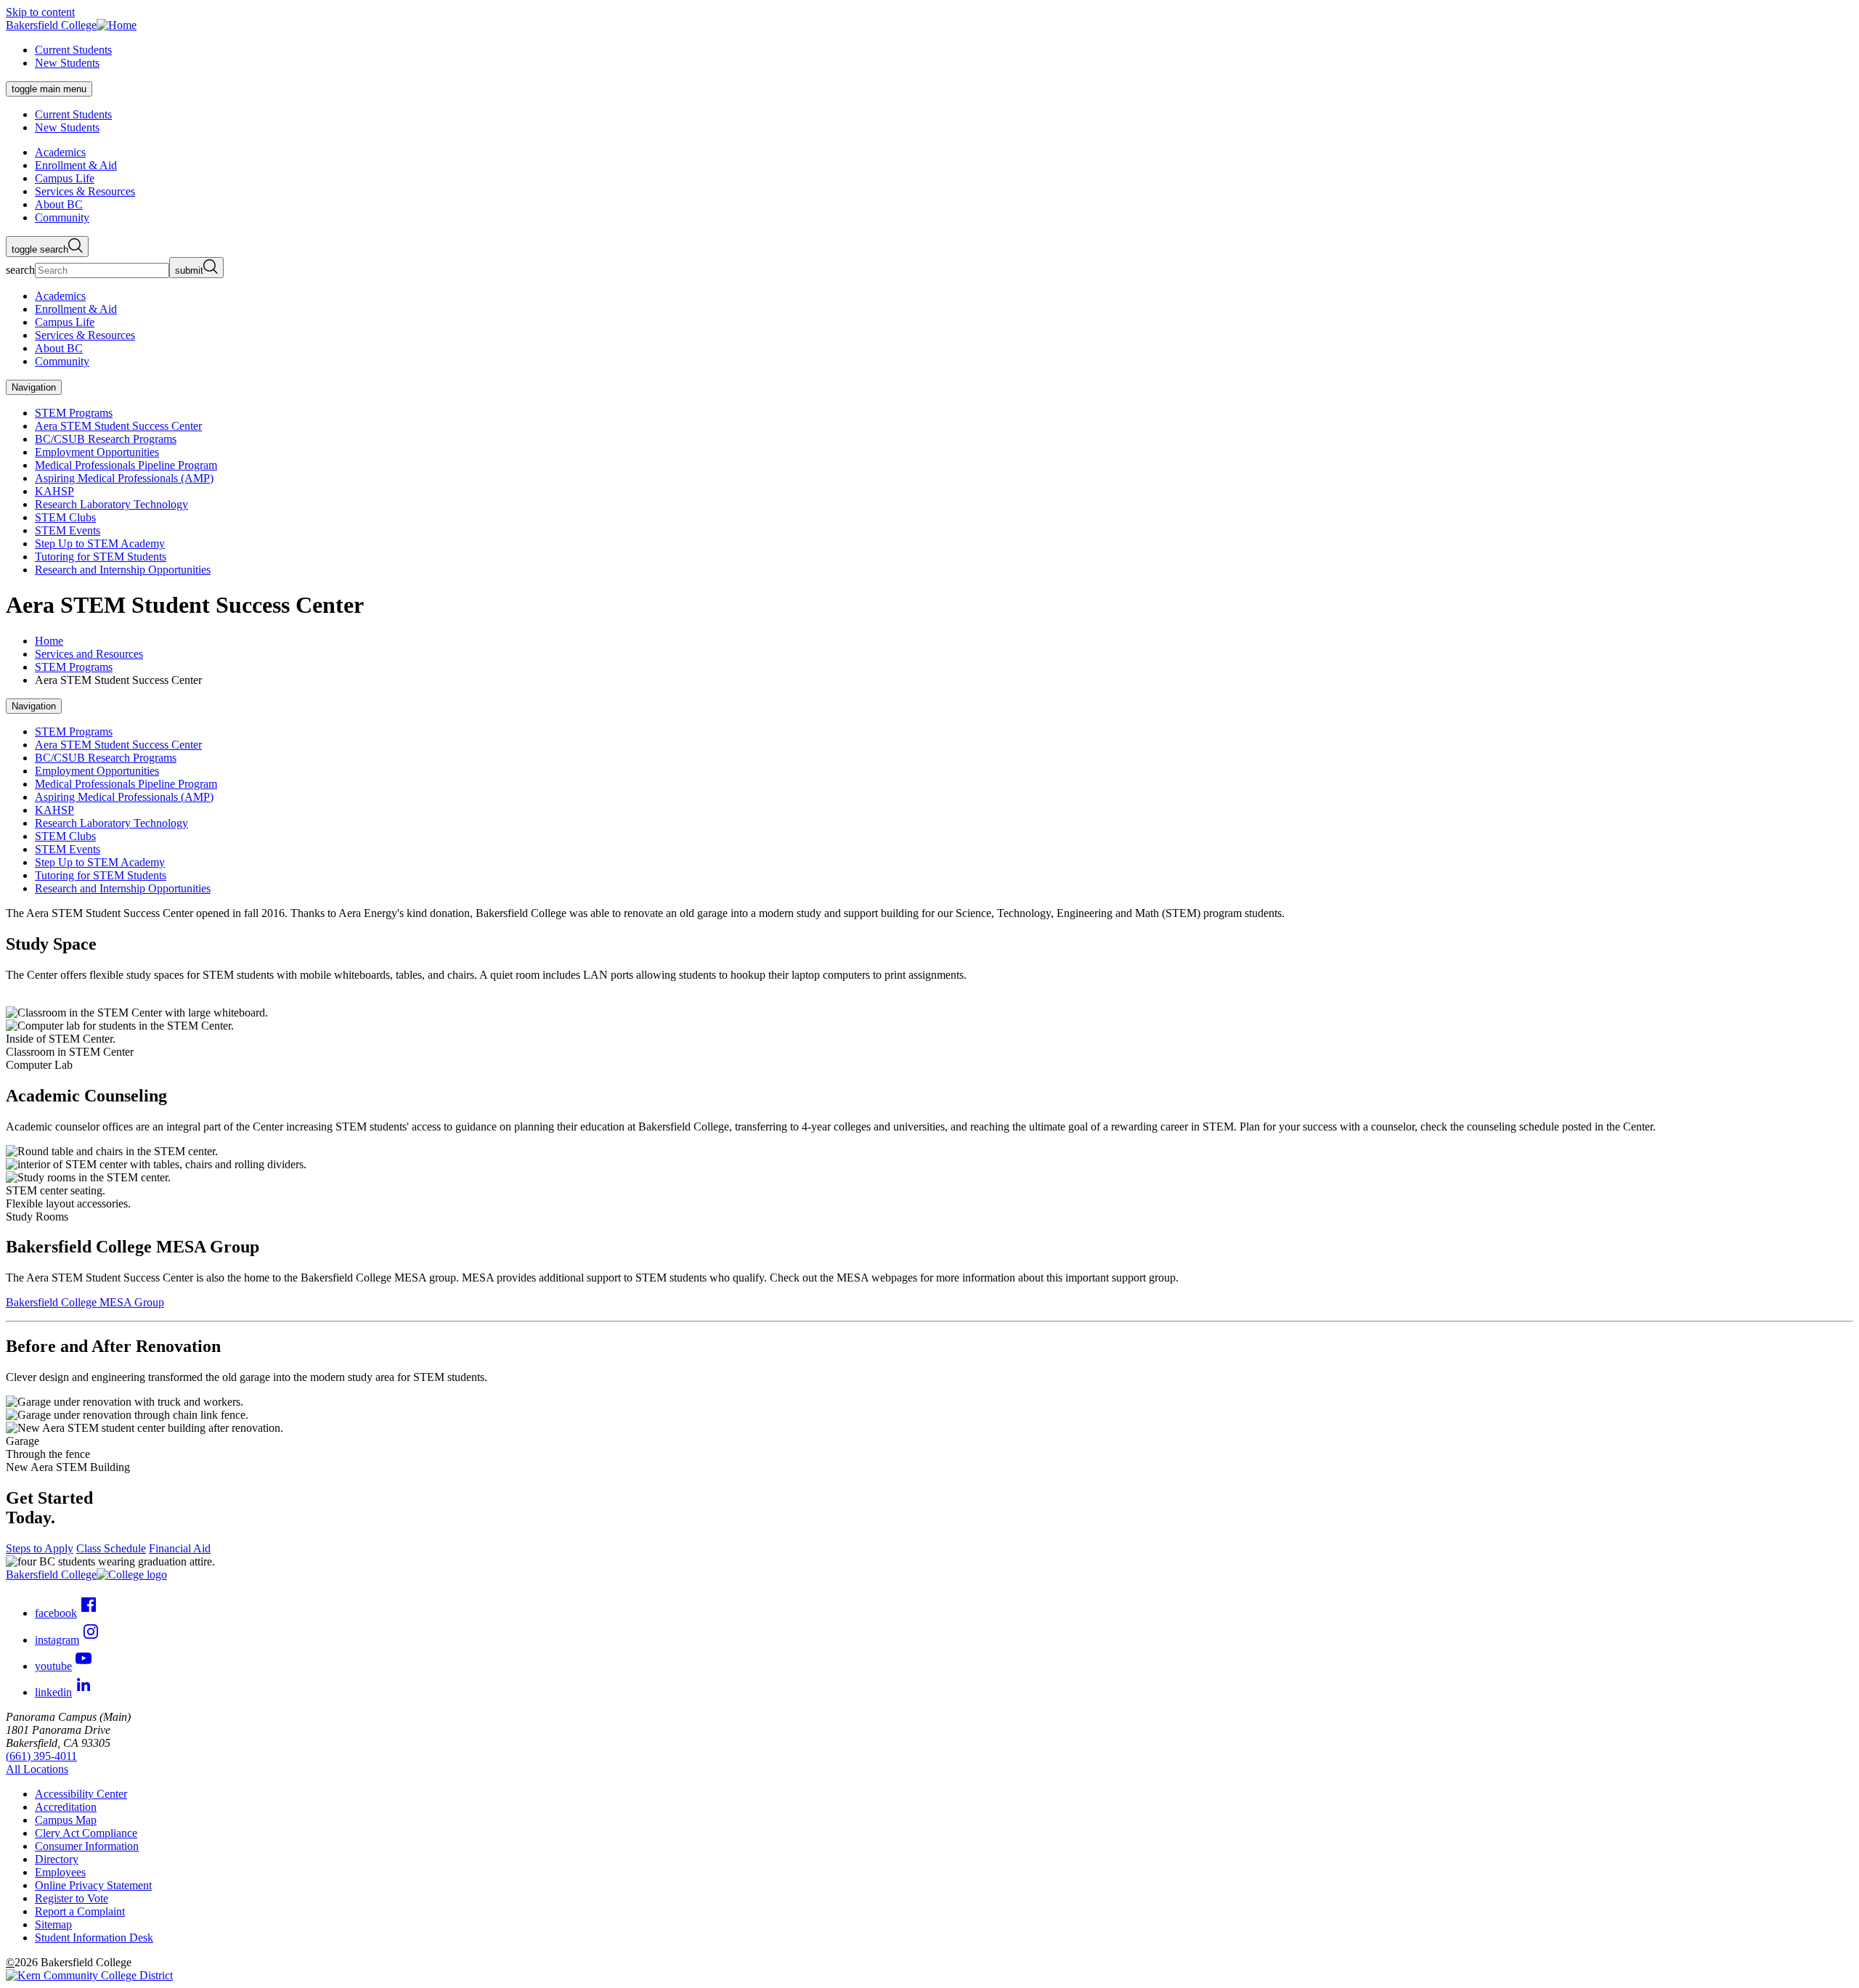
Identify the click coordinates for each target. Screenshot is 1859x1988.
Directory (57, 1859)
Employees (60, 1872)
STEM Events (68, 530)
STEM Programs (74, 413)
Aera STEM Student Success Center (118, 426)
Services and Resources (89, 654)
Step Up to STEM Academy (100, 543)
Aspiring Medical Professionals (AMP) (124, 478)
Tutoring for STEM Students (101, 557)
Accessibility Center (81, 1794)
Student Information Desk (94, 1938)
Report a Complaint (80, 1911)
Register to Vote (72, 1898)
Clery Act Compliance (86, 1833)
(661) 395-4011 (41, 1756)
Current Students (73, 50)
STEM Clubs (65, 517)
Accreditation (66, 1807)
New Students (67, 63)
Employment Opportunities (97, 452)
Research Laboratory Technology (111, 504)
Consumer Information (87, 1846)
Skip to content (40, 12)
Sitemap (53, 1924)
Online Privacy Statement (93, 1885)
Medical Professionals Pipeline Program (126, 465)
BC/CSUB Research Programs (106, 439)
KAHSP (54, 491)
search (20, 270)
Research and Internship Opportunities (123, 570)
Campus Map (66, 1820)
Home (49, 641)
